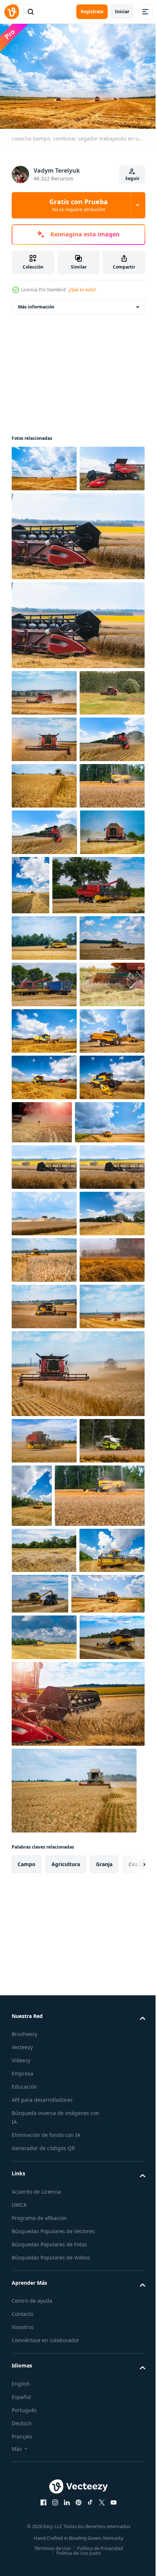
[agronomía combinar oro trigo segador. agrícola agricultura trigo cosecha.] (44, 2054)
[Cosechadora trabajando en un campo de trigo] (44, 875)
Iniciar (122, 12)
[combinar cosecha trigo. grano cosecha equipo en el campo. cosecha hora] (44, 1873)
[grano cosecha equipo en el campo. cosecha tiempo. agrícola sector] (77, 579)
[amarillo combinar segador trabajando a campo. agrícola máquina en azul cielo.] (100, 2109)
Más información (36, 303)
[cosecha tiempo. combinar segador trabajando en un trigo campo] (44, 465)
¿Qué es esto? (82, 290)
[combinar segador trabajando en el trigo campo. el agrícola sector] (77, 1987)
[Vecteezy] (12, 12)
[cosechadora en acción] (44, 782)
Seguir (132, 178)
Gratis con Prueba (78, 205)
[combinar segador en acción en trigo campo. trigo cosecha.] (44, 1827)
